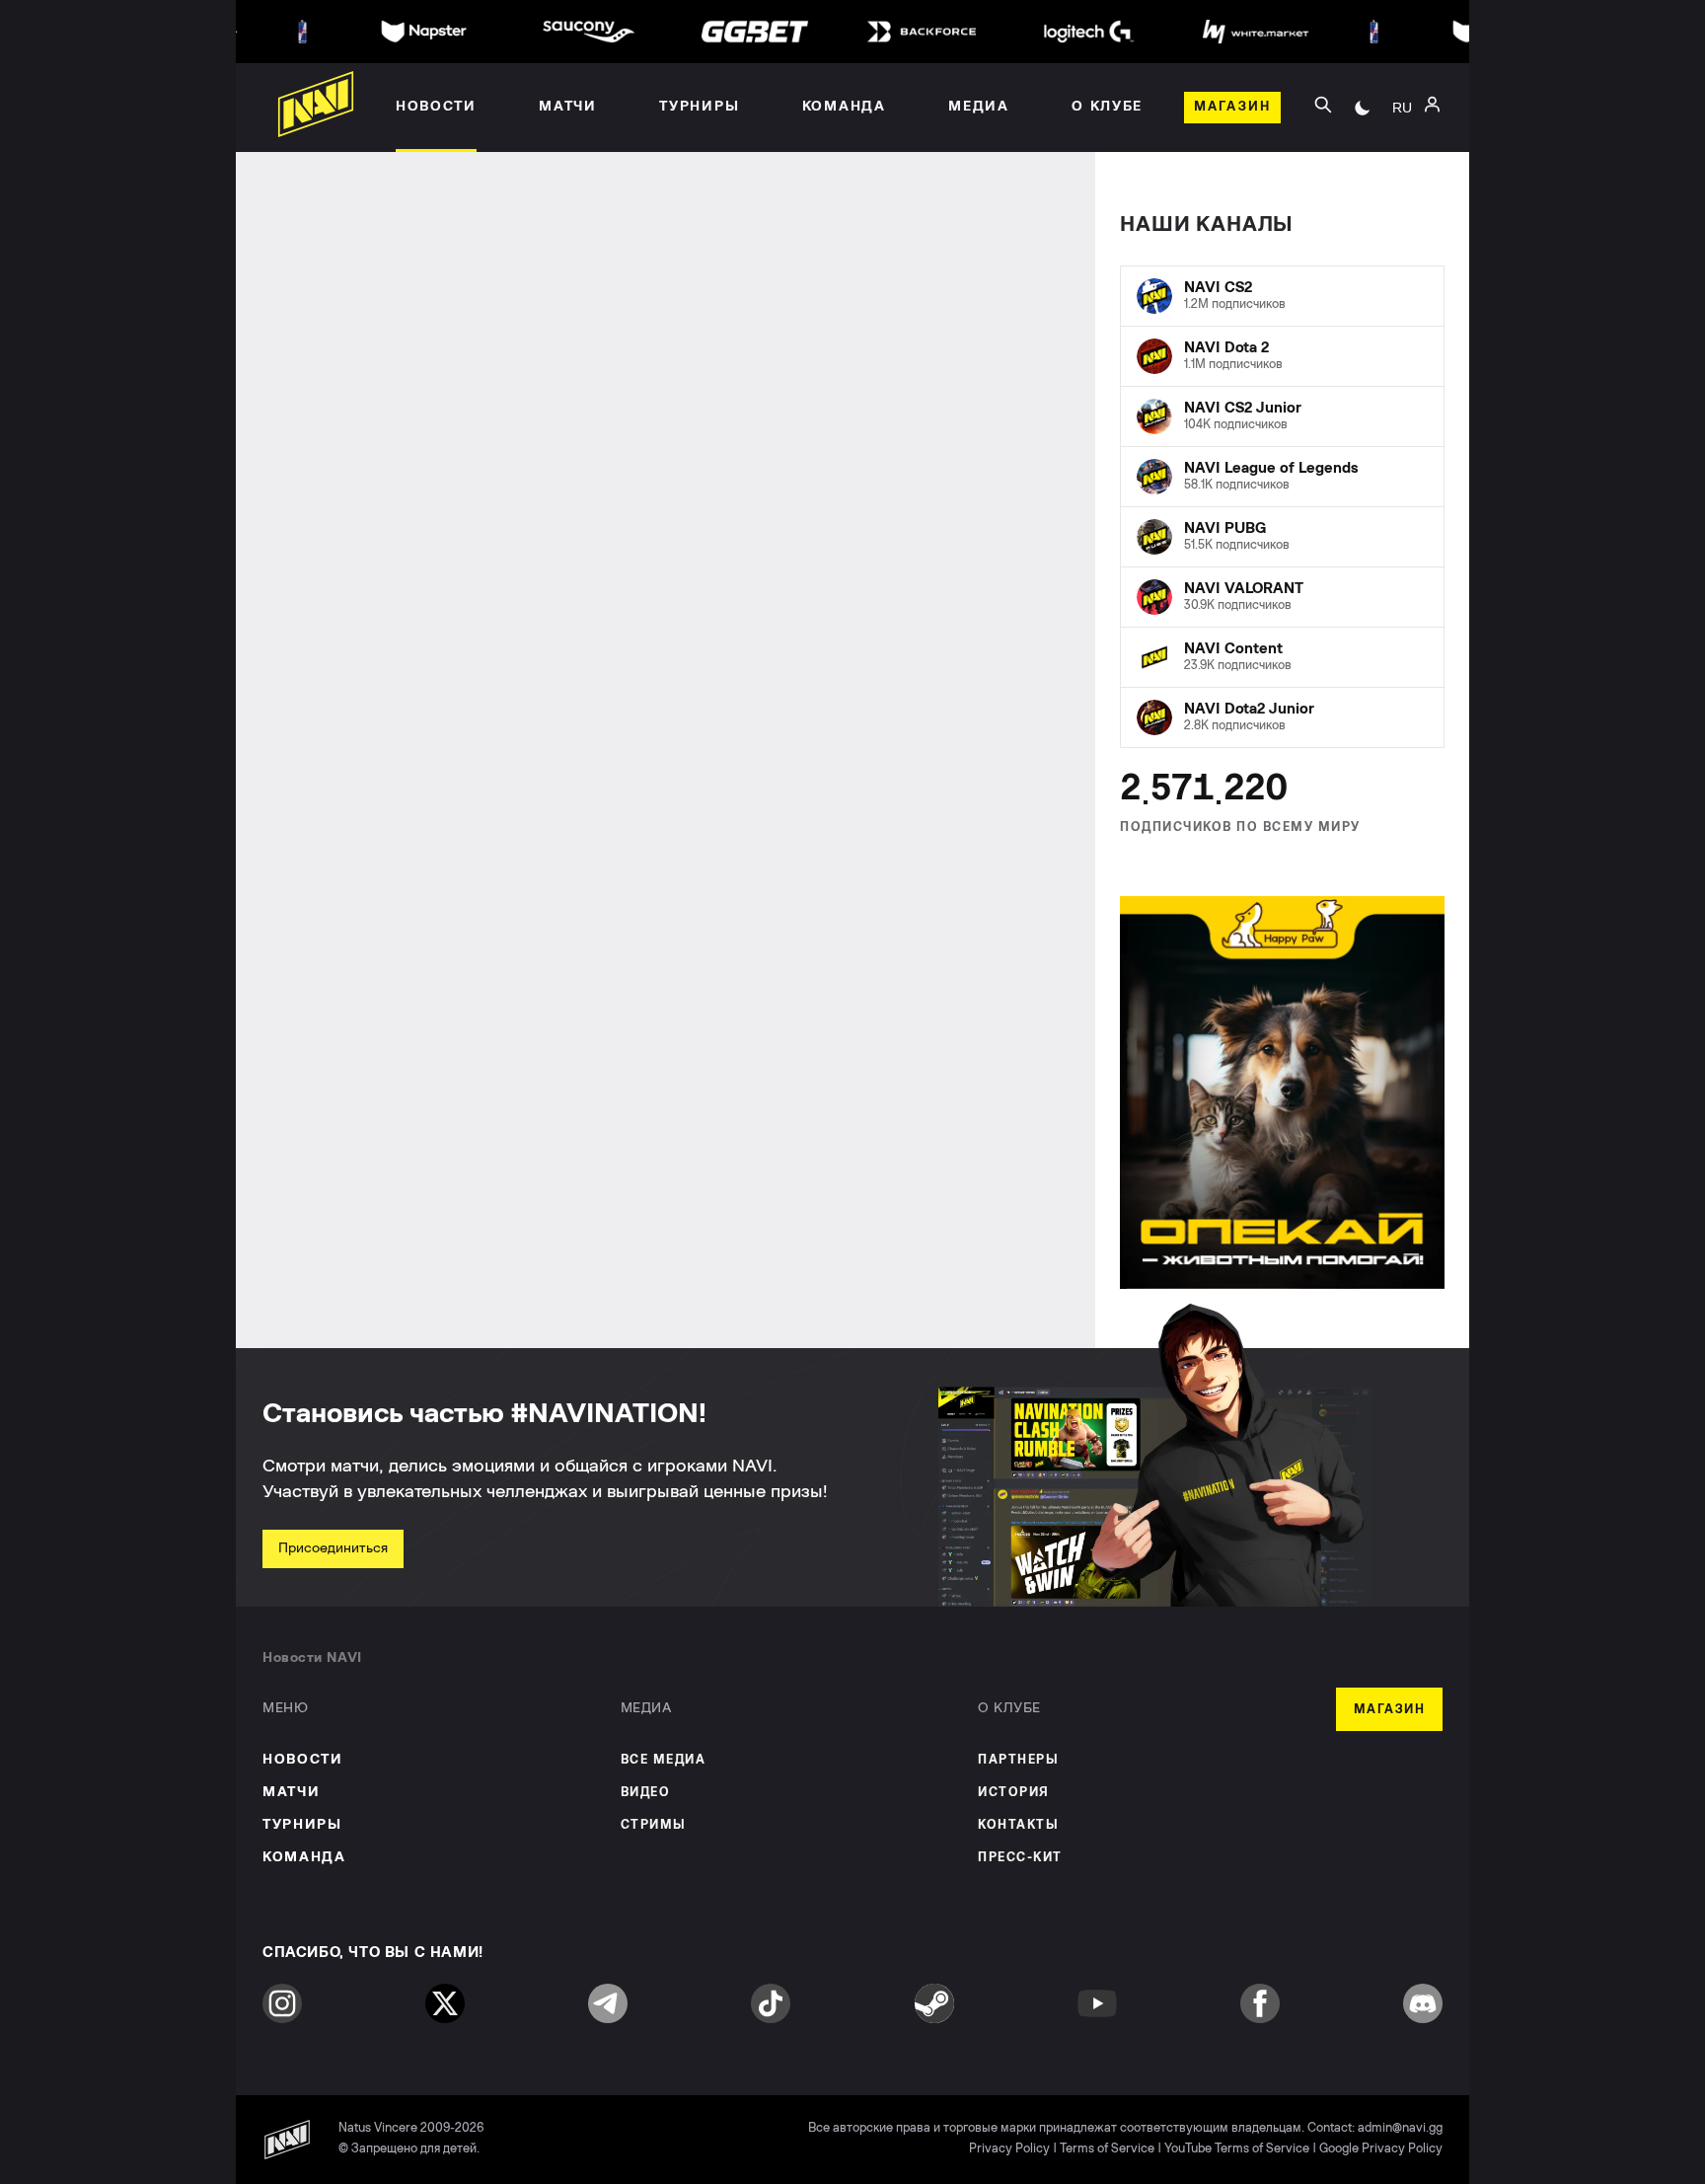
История (1014, 1793)
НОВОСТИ (303, 1760)
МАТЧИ (291, 1792)
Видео (646, 1793)
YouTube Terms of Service (1237, 2149)
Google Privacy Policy (1381, 2149)
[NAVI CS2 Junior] (1282, 416)
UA (1402, 129)
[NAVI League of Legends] (1282, 477)
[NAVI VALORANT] (1282, 597)
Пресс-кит (1020, 1858)
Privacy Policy (1009, 2149)
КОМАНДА (304, 1857)
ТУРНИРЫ (302, 1825)
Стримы (654, 1825)
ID (1402, 188)
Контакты (1018, 1825)
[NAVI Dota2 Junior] (1282, 717)
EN (1402, 159)
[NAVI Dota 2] (1282, 356)
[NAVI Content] (1282, 657)
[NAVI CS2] (1282, 296)
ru (1402, 108)
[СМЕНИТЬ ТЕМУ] (1363, 108)
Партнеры (1018, 1760)
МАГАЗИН (1390, 1710)
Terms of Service (1107, 2149)
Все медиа (664, 1760)
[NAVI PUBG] (1282, 537)
